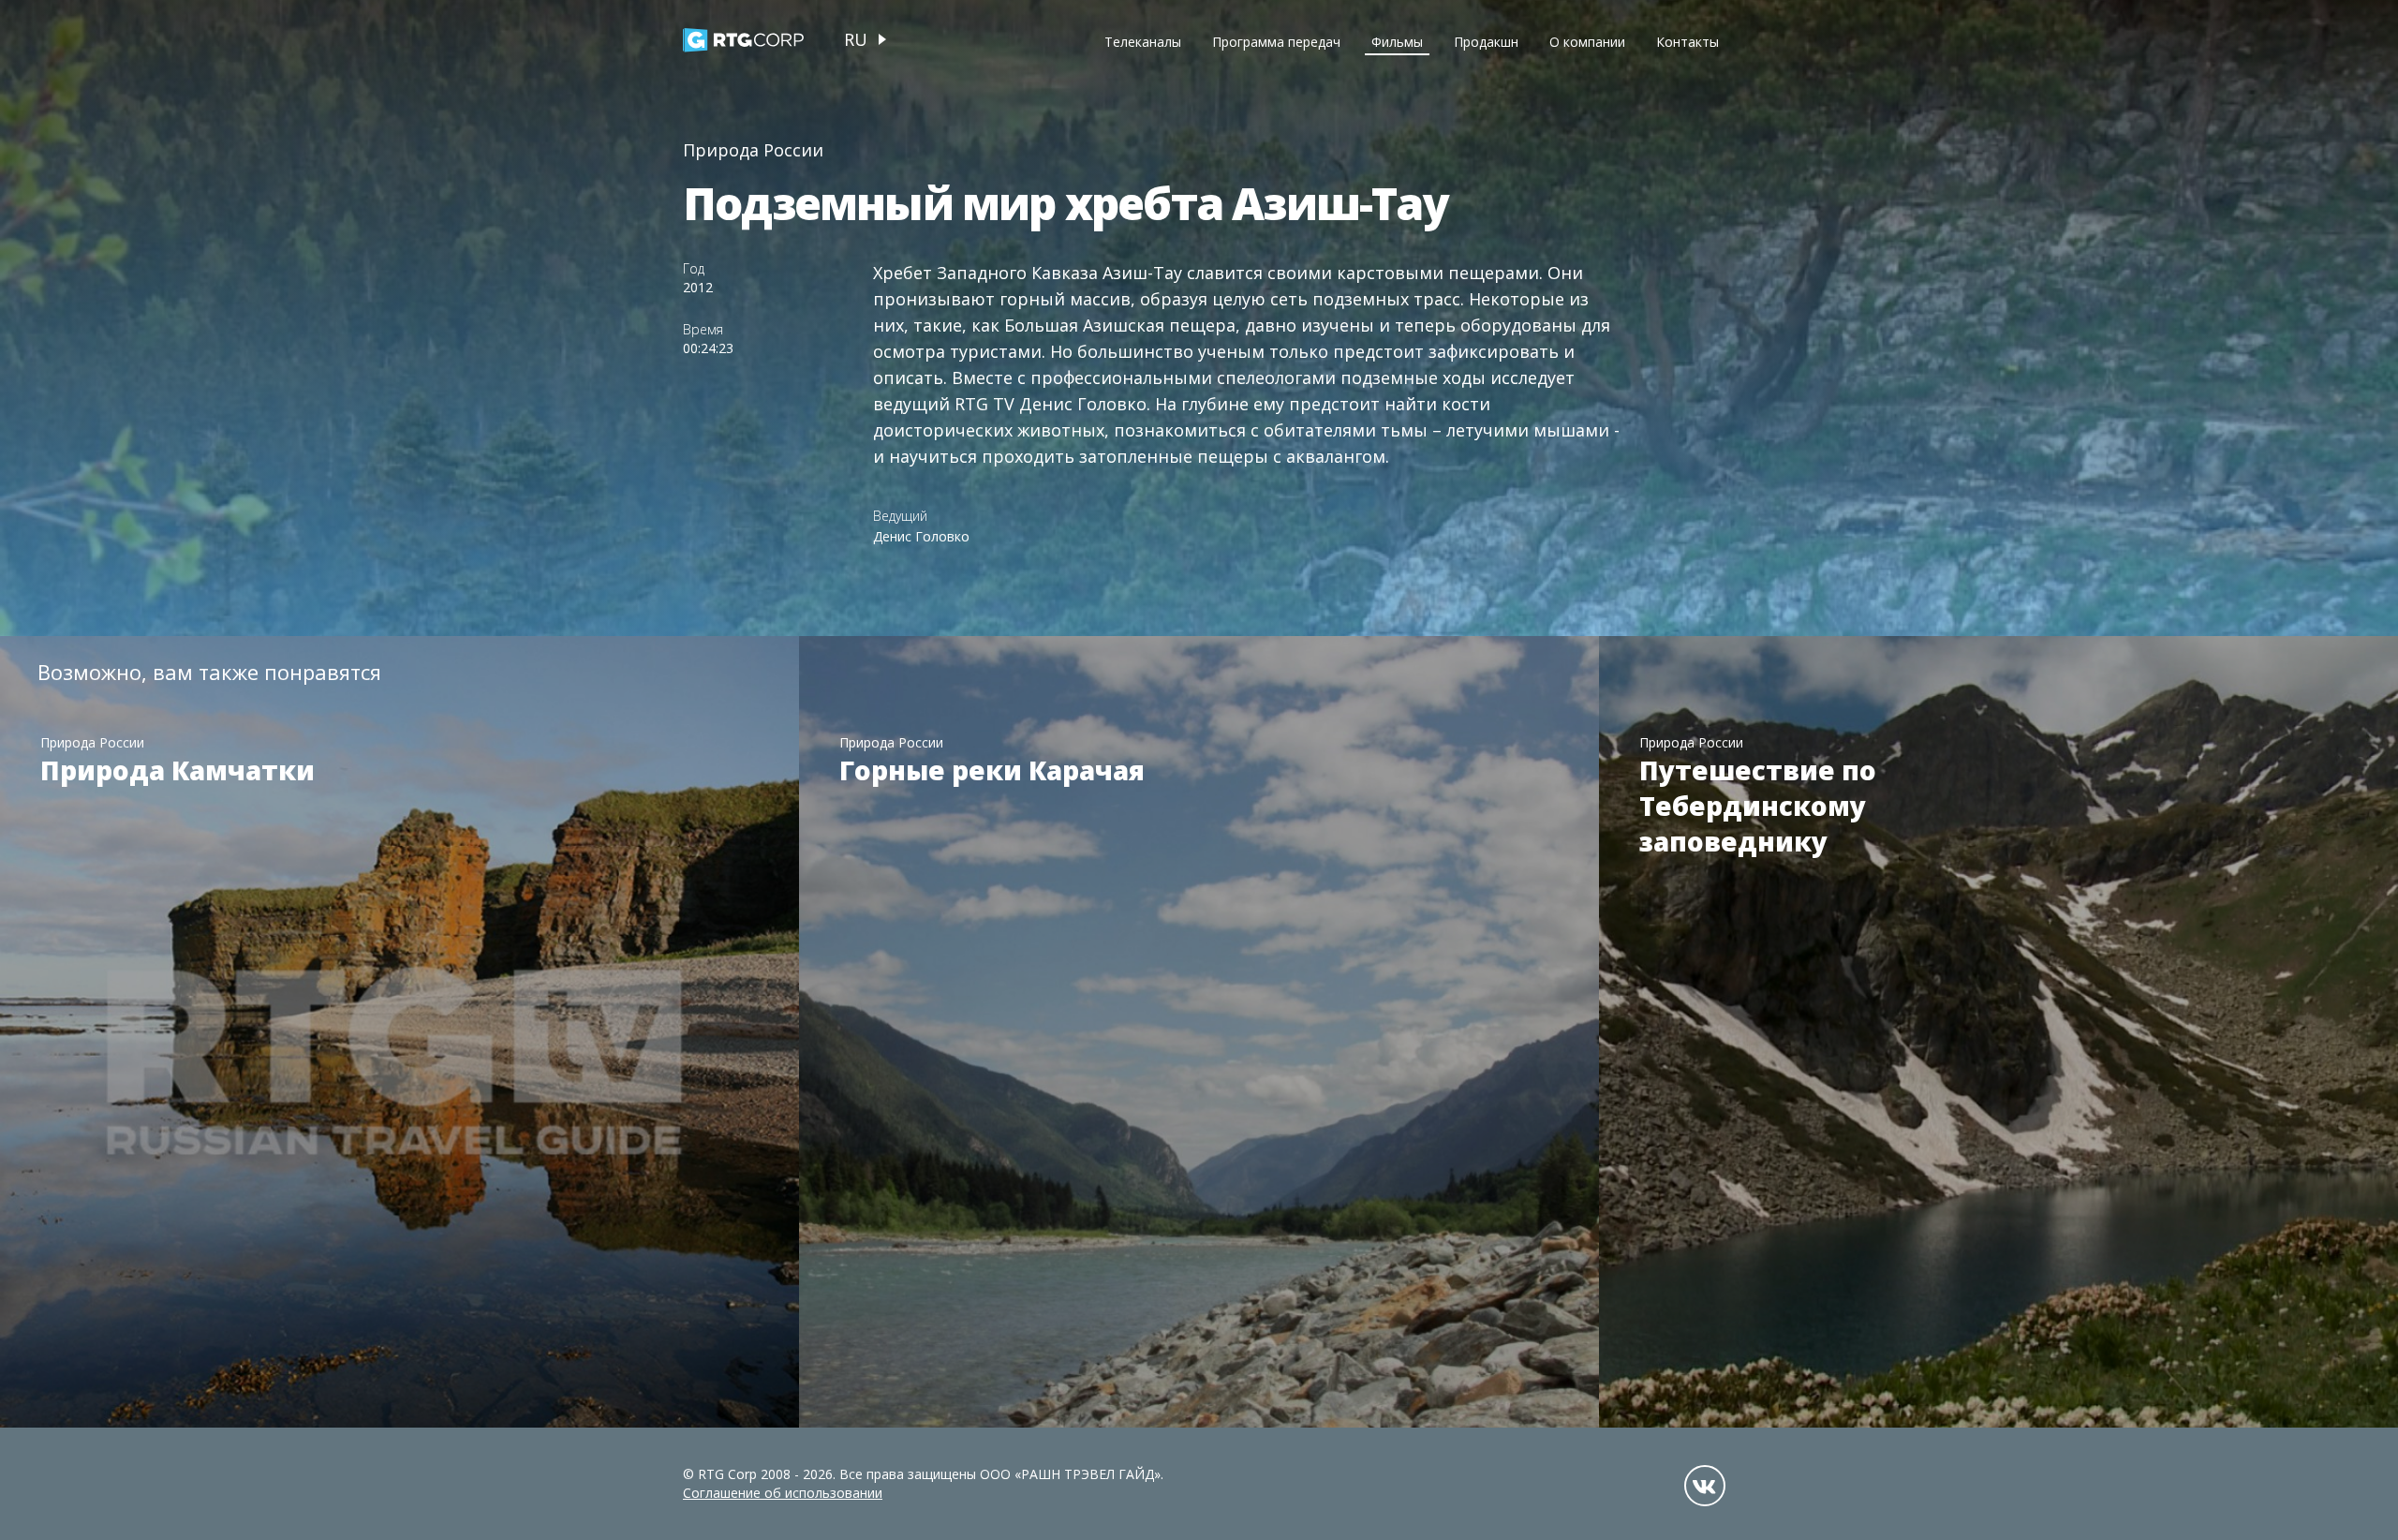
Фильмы (1397, 42)
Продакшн (1486, 42)
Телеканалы (1143, 42)
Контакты (1687, 42)
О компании (1587, 42)
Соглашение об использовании (783, 1493)
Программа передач (1276, 42)
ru (856, 39)
